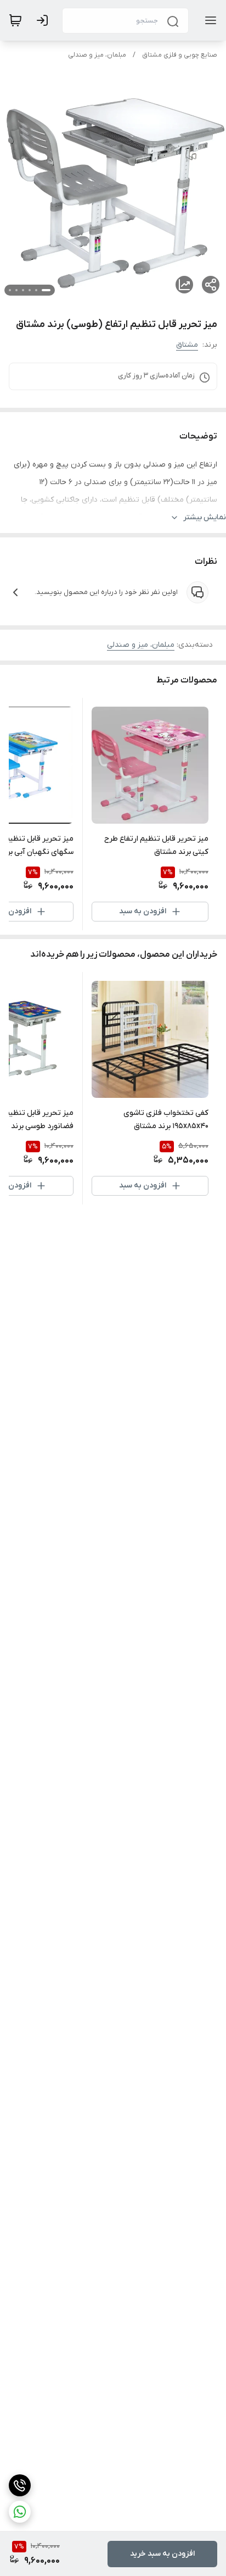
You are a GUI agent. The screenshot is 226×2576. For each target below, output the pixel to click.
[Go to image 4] (23, 290)
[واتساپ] (20, 2512)
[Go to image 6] (10, 290)
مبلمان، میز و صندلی (97, 55)
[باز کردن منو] (208, 20)
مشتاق (187, 345)
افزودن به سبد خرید (162, 2554)
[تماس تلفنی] (20, 2485)
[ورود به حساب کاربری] (44, 20)
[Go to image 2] (36, 290)
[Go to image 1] (46, 290)
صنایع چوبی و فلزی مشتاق (180, 55)
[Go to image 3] (30, 290)
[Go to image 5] (16, 290)
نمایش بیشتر (205, 517)
